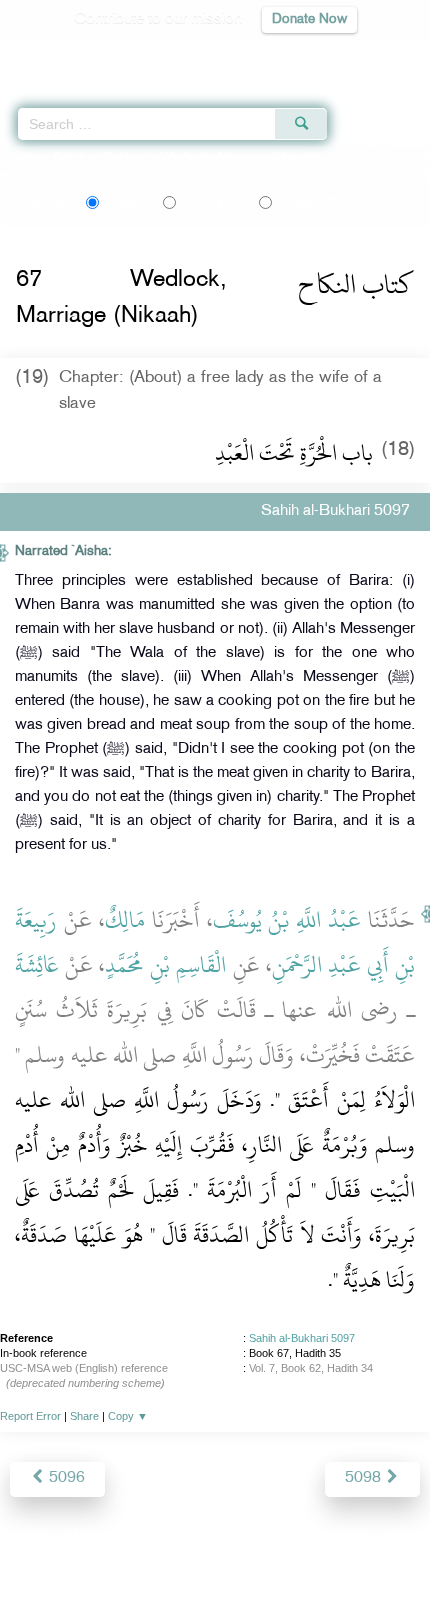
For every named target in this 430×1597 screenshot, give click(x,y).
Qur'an (135, 55)
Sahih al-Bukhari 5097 (302, 1338)
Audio (371, 55)
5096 (65, 1478)
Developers (238, 1538)
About (50, 1538)
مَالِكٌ (125, 920)
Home (23, 158)
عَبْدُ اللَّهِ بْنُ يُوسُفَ (287, 920)
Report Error (30, 1416)
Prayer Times (291, 55)
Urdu (212, 202)
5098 (365, 1478)
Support (160, 1538)
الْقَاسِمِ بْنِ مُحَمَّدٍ (165, 965)
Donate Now (309, 19)
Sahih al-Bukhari (100, 158)
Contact (314, 1538)
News (101, 1538)
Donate (377, 1538)
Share (84, 1416)
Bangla (313, 202)
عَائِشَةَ (37, 965)
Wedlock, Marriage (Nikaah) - (278, 158)
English (126, 202)
